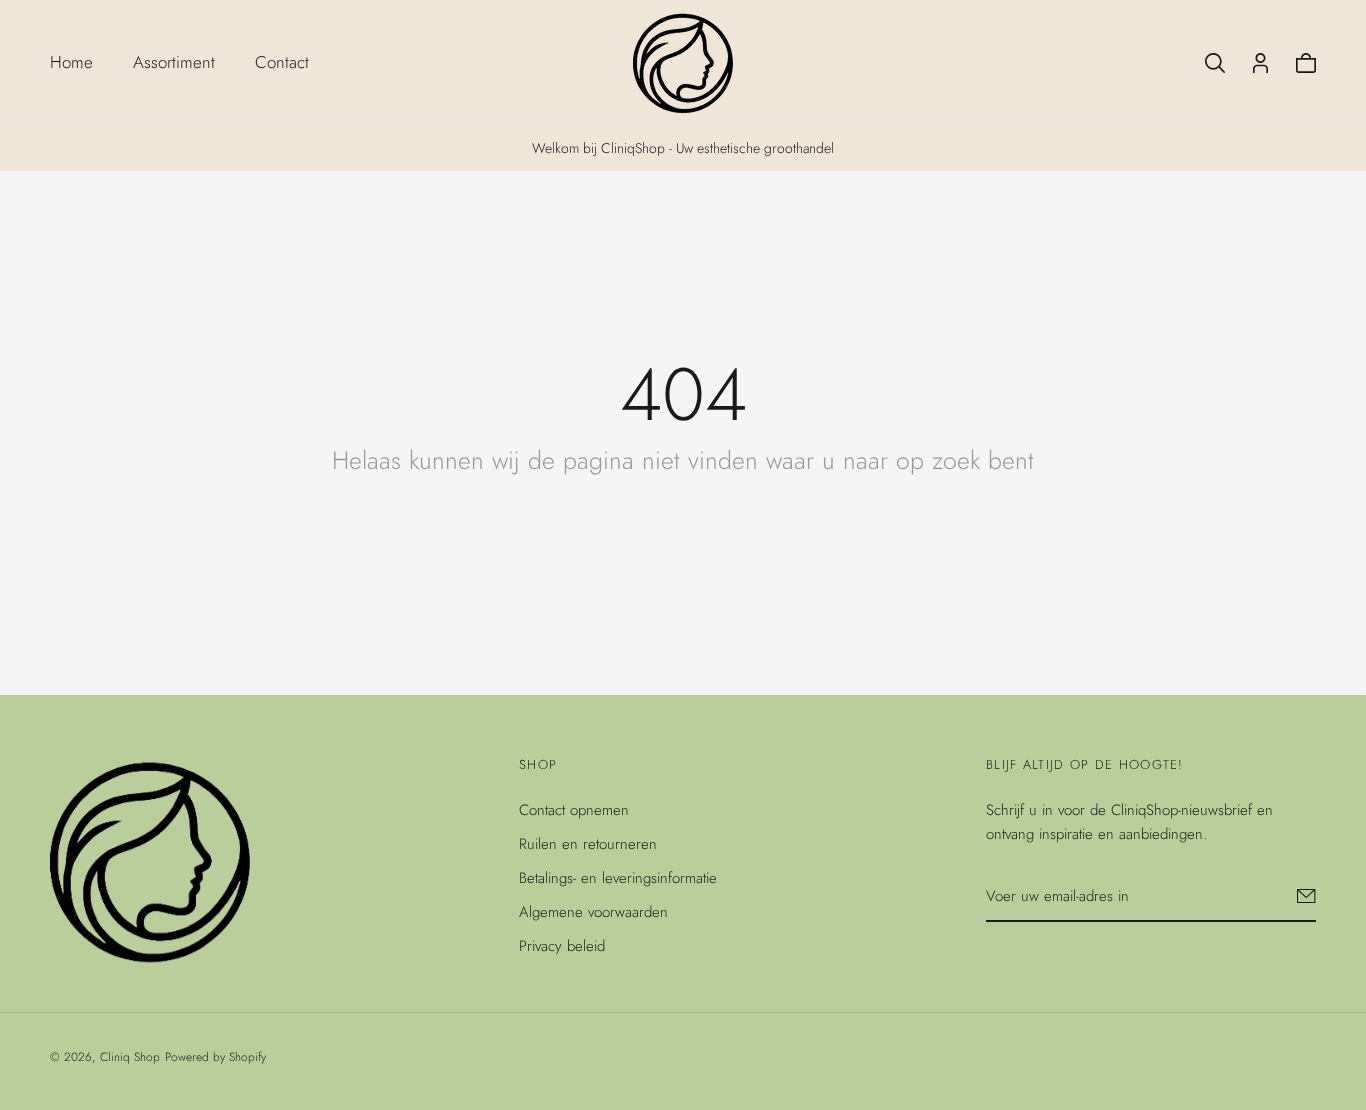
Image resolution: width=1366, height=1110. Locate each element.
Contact (282, 62)
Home (71, 62)
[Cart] (1306, 63)
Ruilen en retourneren (588, 844)
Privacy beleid (562, 946)
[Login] (1260, 63)
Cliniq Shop (130, 1057)
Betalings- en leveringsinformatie (618, 878)
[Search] (1215, 63)
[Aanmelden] (1306, 896)
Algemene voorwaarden (593, 912)
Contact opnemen (574, 810)
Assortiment (174, 62)
